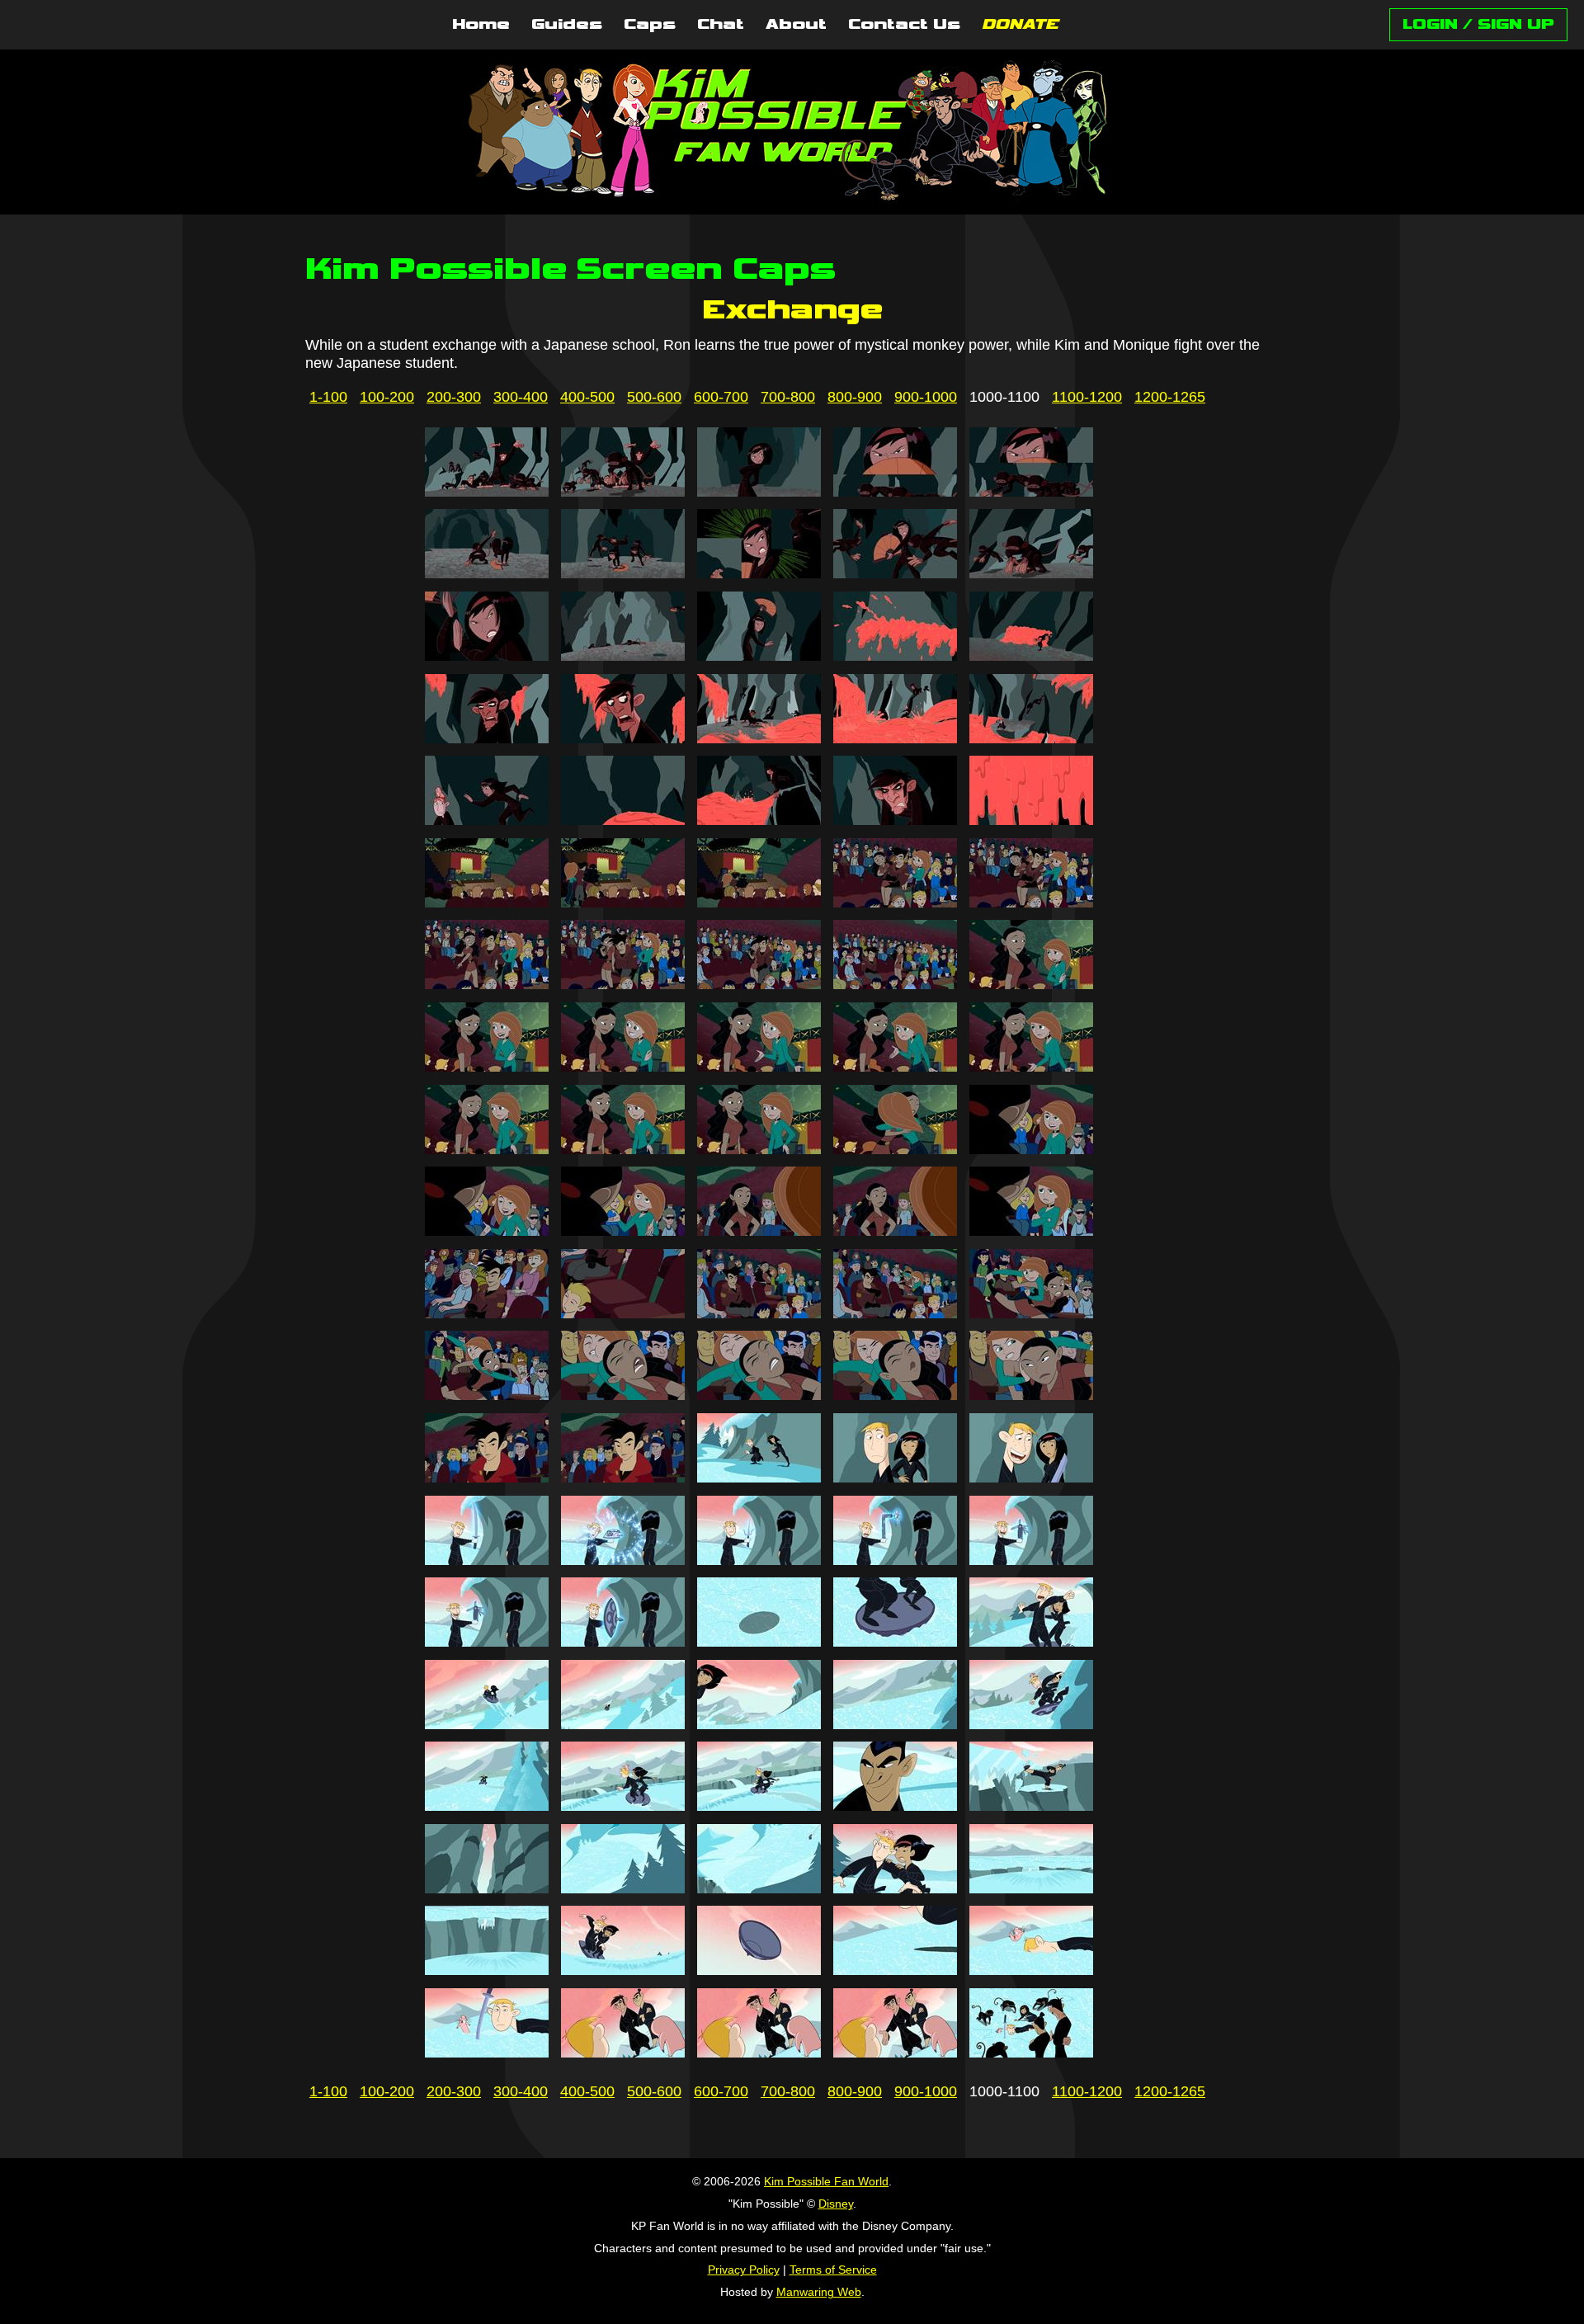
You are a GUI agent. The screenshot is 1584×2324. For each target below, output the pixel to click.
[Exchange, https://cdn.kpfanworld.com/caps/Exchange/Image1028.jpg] (759, 903)
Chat (721, 25)
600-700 (721, 397)
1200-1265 (1170, 397)
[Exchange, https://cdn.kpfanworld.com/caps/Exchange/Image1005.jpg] (1031, 492)
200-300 (454, 397)
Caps (650, 25)
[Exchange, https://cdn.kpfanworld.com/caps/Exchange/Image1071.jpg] (487, 1642)
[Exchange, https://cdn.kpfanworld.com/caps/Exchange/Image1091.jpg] (487, 1970)
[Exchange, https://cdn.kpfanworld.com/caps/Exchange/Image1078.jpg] (759, 1724)
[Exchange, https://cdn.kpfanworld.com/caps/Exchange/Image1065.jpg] (1031, 1478)
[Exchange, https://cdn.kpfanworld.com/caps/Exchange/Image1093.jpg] (759, 1970)
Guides (567, 25)
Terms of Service (833, 2270)
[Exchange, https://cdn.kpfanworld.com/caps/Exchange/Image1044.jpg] (895, 1149)
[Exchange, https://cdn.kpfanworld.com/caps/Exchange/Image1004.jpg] (895, 492)
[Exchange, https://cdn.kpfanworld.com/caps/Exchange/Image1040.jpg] (1031, 1067)
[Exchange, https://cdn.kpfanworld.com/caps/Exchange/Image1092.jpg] (623, 1970)
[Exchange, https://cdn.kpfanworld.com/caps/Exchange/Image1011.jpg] (487, 656)
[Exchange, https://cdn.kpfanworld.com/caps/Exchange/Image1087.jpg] (623, 1888)
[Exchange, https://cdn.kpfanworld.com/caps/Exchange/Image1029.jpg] (895, 903)
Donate (1020, 25)
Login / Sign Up (1478, 24)
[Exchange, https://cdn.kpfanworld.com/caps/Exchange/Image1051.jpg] (487, 1313)
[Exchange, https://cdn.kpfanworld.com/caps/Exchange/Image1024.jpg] (895, 820)
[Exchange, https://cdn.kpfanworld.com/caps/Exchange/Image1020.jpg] (1031, 738)
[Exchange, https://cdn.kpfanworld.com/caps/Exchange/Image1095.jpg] (1031, 1970)
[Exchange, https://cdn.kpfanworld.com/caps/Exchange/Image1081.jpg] (487, 1806)
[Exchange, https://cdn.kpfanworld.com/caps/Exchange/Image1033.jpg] (759, 984)
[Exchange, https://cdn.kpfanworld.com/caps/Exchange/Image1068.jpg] (759, 1560)
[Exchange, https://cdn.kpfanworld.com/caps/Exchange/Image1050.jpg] (1031, 1231)
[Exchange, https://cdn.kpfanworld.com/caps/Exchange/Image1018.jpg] (759, 738)
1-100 (328, 397)
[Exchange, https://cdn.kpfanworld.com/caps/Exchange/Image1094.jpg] (895, 1970)
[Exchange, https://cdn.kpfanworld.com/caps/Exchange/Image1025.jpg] (1031, 820)
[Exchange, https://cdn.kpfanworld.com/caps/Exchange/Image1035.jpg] (1031, 984)
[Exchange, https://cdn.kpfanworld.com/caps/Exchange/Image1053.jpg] (759, 1313)
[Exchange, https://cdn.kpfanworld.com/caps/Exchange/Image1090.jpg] (1031, 1888)
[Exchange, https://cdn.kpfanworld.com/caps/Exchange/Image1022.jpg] (623, 820)
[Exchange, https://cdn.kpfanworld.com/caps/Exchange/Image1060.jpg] (1031, 1395)
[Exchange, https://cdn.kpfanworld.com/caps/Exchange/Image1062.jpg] (623, 1478)
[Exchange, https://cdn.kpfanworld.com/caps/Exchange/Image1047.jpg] (623, 1231)
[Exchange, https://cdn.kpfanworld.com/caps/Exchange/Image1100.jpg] (1031, 2053)
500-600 (654, 397)
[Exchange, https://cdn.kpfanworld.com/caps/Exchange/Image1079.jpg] (895, 1724)
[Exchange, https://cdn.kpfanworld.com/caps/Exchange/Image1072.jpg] (623, 1642)
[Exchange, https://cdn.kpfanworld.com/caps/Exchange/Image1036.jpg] (487, 1067)
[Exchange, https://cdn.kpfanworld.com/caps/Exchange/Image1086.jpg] (487, 1888)
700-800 (788, 397)
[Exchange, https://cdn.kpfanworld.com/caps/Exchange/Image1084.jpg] (895, 1806)
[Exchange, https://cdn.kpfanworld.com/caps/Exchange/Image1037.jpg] (623, 1067)
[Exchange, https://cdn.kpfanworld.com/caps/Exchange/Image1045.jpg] (1031, 1149)
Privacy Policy (744, 2270)
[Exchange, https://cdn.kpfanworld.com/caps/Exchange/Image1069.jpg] (895, 1560)
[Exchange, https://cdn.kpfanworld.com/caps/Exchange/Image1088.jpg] (759, 1888)
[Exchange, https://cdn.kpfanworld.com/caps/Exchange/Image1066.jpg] (487, 1560)
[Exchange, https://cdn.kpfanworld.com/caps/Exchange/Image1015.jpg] (1031, 656)
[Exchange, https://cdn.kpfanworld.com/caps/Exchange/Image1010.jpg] (1031, 573)
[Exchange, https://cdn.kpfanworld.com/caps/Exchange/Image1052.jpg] (623, 1313)
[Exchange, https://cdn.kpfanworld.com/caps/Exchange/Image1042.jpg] (623, 1149)
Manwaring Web (819, 2292)
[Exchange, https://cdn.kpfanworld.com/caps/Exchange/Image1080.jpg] (1031, 1724)
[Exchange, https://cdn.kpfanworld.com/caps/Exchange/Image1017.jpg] (623, 738)
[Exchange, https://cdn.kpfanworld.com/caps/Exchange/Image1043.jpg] (759, 1149)
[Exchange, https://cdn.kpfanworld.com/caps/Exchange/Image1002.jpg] (623, 492)
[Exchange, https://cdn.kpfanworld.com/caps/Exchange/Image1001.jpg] (487, 492)
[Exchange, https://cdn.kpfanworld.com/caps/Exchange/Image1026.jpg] (487, 903)
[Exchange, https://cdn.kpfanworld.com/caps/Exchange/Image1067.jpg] (623, 1560)
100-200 (387, 397)
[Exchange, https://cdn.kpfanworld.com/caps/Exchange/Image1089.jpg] (895, 1888)
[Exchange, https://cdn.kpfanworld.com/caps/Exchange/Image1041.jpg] (487, 1149)
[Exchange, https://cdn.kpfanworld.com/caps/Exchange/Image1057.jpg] (623, 1395)
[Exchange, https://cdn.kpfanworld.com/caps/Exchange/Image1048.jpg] (759, 1231)
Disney (836, 2204)
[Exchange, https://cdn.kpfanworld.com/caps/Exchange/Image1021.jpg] (487, 820)
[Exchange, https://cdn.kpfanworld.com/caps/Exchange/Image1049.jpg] (895, 1231)
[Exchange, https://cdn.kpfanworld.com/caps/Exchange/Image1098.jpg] (759, 2053)
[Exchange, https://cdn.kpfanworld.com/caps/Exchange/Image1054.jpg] (895, 1313)
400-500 (587, 397)
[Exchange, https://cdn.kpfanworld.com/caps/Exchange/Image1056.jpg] (487, 1395)
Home (481, 25)
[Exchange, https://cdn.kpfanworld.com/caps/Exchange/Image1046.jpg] (487, 1231)
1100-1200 (1087, 397)
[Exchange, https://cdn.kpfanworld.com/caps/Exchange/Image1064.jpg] (895, 1478)
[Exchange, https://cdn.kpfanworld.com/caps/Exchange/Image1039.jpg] (895, 1067)
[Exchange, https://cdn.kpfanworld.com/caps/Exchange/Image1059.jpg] (895, 1395)
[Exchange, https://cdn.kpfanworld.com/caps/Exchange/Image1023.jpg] (759, 820)
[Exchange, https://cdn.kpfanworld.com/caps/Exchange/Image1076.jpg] (487, 1724)
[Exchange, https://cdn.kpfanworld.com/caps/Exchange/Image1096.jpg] (487, 2053)
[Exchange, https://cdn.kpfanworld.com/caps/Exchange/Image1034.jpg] (895, 984)
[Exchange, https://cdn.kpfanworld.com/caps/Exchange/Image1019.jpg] (895, 738)
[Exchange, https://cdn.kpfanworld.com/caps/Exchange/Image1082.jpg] (623, 1806)
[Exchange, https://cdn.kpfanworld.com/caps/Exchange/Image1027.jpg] (623, 903)
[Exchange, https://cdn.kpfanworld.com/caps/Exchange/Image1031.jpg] (487, 984)
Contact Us (904, 25)
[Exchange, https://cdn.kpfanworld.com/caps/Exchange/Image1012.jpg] (623, 656)
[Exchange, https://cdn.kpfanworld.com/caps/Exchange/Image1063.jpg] (759, 1478)
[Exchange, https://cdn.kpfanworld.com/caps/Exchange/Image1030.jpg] (1031, 903)
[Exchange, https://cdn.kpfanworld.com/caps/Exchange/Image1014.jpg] (895, 656)
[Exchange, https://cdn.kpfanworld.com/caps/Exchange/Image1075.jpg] (1031, 1642)
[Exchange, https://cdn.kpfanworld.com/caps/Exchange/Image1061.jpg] (487, 1478)
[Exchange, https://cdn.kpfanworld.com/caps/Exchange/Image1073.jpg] (759, 1642)
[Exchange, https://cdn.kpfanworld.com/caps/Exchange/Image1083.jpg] (759, 1806)
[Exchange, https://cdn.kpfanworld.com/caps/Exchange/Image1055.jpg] (1031, 1313)
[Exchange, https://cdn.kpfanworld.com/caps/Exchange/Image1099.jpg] (895, 2053)
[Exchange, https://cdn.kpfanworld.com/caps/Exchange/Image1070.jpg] (1031, 1560)
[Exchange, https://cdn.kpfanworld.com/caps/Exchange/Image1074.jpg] (895, 1642)
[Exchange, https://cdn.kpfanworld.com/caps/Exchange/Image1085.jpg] (1031, 1806)
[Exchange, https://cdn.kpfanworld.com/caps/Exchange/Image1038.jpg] (759, 1067)
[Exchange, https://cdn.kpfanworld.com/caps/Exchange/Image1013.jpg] (759, 656)
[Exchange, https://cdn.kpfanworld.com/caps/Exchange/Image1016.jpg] (487, 738)
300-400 (521, 397)
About (796, 25)
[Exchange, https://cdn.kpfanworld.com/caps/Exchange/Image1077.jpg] (623, 1724)
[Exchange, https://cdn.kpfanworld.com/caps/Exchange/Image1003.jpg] (759, 492)
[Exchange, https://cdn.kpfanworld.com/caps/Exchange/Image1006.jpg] (487, 573)
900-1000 (926, 397)
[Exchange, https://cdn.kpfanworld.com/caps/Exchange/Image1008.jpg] (759, 573)
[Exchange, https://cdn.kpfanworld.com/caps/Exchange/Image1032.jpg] (623, 984)
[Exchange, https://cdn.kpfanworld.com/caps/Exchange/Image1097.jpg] (623, 2053)
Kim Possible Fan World (826, 2181)
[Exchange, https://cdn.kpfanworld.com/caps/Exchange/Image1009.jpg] (895, 573)
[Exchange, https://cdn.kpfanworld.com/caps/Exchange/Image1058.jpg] (759, 1395)
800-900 (855, 397)
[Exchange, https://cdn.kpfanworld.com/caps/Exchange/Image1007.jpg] (623, 573)
